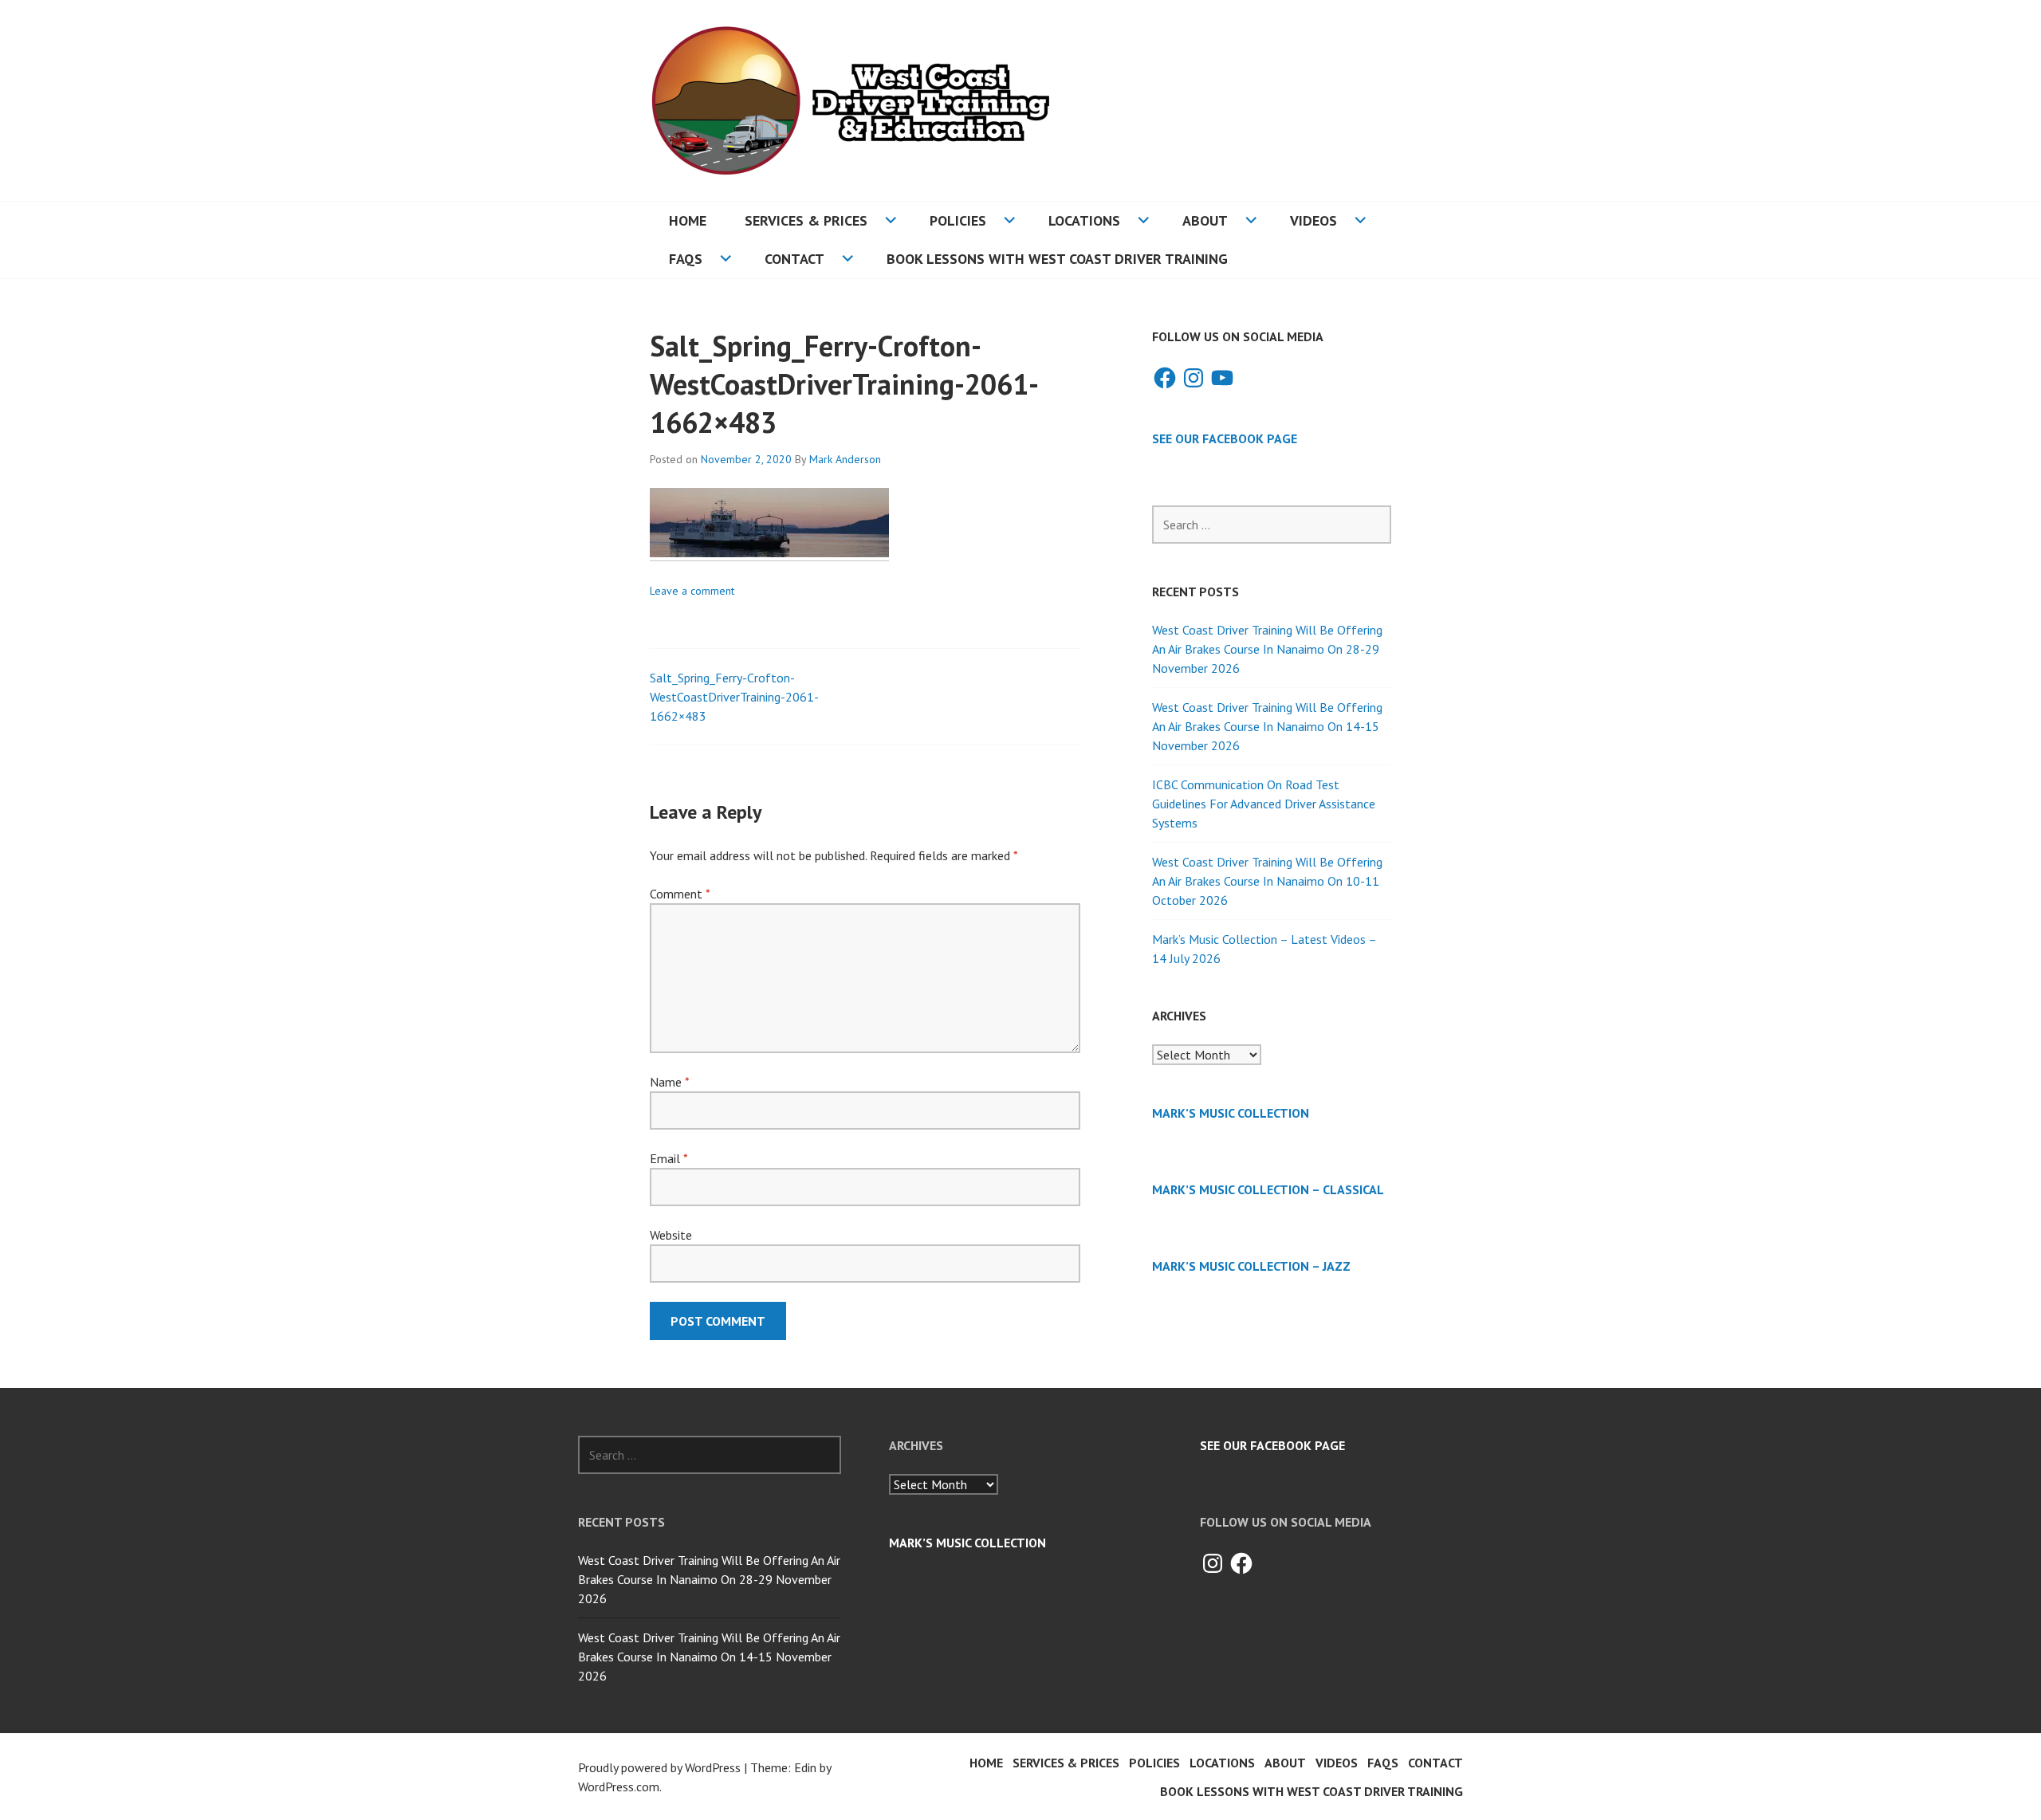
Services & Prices (806, 220)
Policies (958, 220)
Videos (1313, 220)
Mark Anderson (845, 459)
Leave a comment (692, 591)
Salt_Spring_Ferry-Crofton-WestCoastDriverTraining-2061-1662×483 (734, 697)
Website (671, 1235)
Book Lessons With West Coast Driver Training (1057, 259)
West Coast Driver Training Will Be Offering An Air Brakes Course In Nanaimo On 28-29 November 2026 (1267, 649)
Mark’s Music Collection (1231, 1113)
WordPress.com (619, 1787)
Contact (794, 259)
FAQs (686, 259)
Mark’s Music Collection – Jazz (1251, 1266)
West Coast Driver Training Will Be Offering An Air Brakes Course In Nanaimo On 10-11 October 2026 (1267, 881)
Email (669, 1158)
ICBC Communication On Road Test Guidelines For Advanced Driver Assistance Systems (1264, 804)
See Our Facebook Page (1225, 438)
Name (669, 1082)
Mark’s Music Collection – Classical (1268, 1189)
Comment (680, 894)
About (1205, 220)
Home (688, 220)
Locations (1084, 220)
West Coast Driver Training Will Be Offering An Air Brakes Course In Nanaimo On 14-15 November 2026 (1267, 726)
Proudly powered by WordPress (659, 1767)
